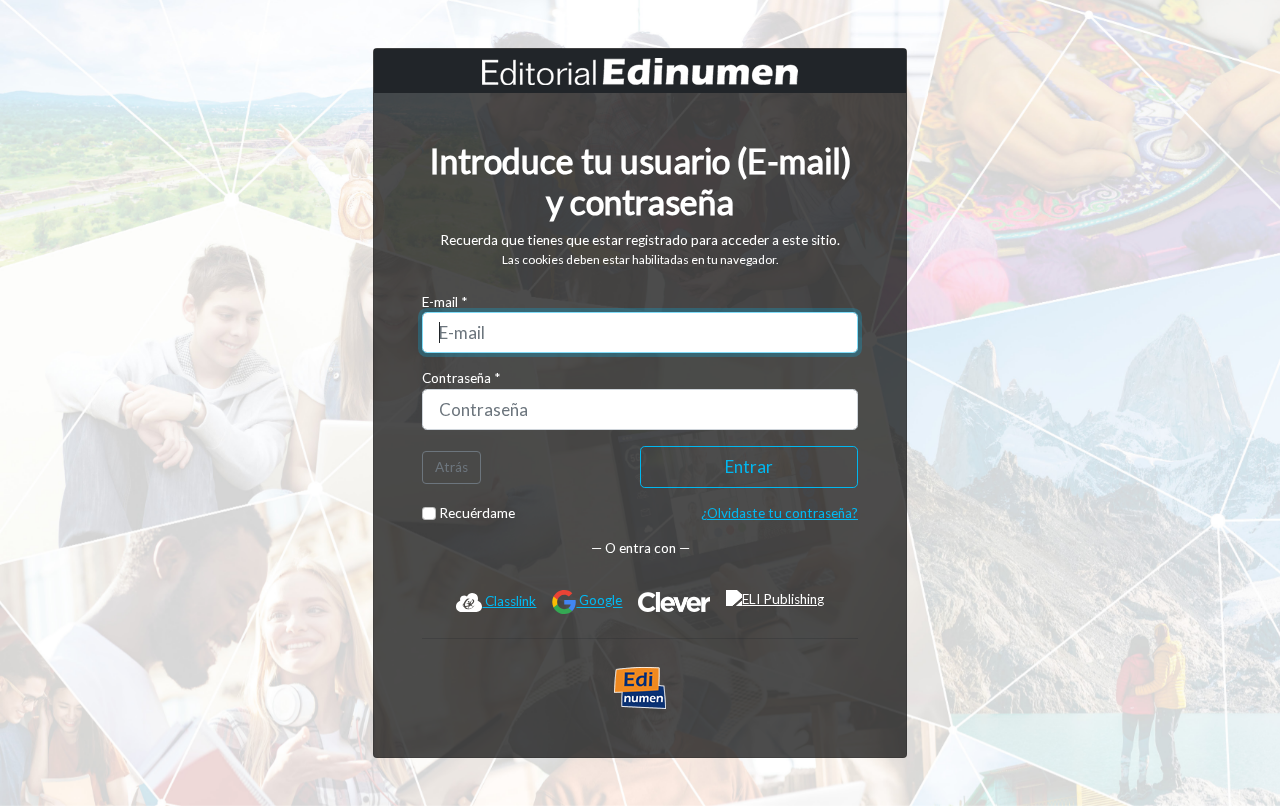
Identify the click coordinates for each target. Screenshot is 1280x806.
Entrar (749, 466)
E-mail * (444, 302)
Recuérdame (475, 513)
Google (599, 601)
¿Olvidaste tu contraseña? (779, 513)
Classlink (509, 601)
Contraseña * (461, 378)
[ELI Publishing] (775, 602)
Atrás (451, 467)
